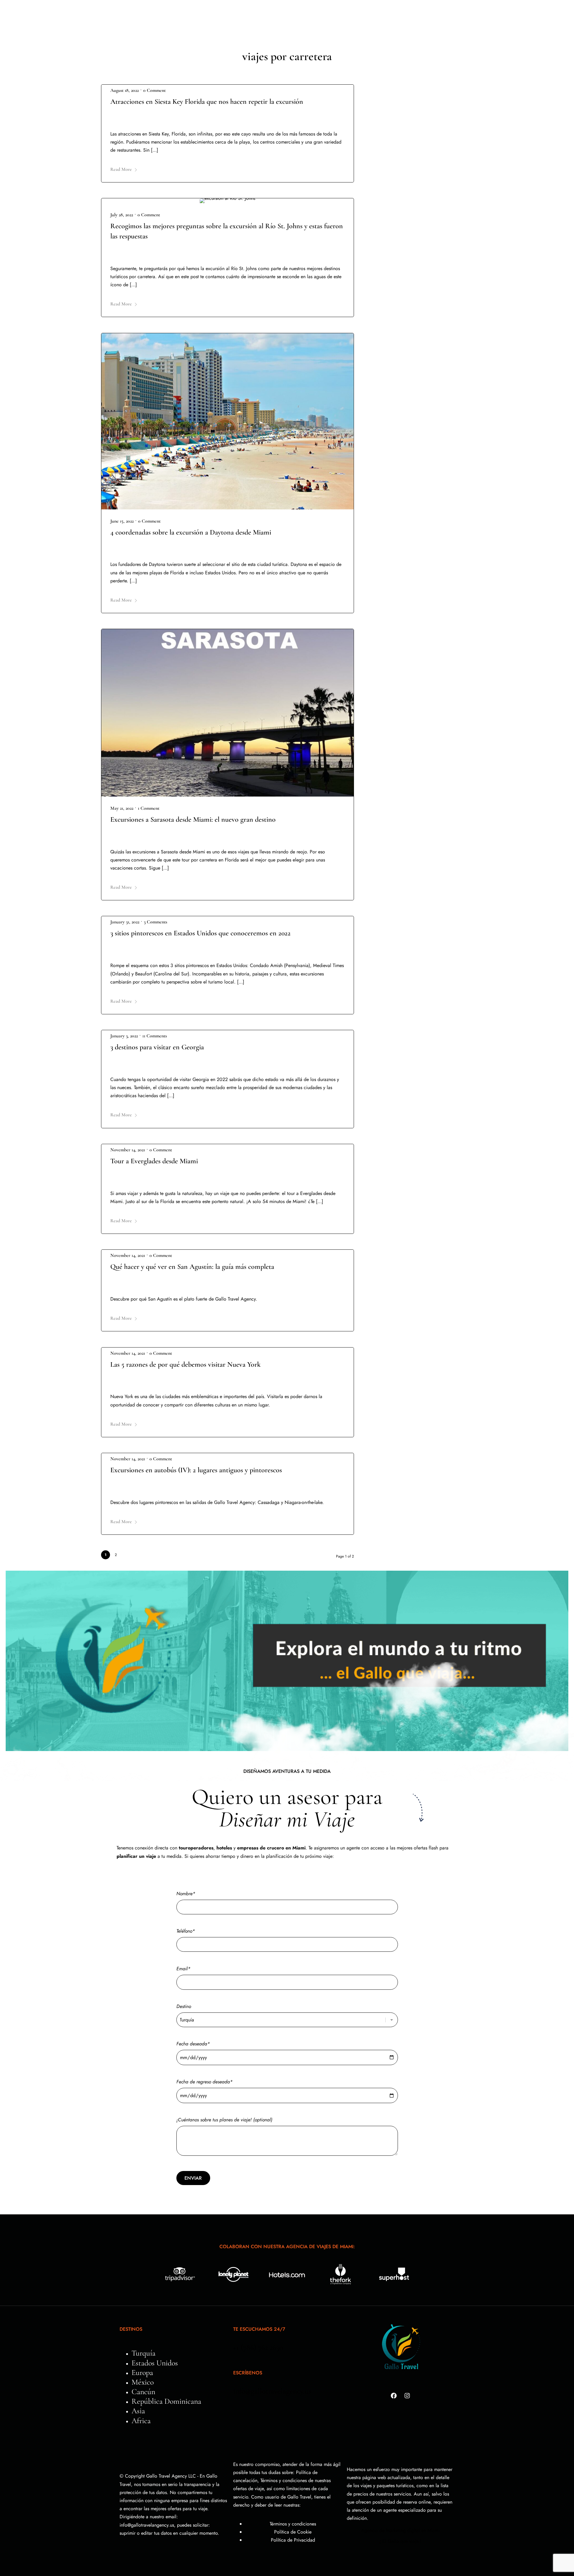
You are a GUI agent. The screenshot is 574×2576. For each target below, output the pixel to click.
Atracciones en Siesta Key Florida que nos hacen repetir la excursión (207, 102)
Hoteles (302, 18)
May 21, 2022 (122, 808)
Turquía (266, 18)
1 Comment (149, 808)
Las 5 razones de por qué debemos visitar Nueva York (186, 1364)
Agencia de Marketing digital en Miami (400, 2530)
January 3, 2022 (124, 1036)
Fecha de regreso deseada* (204, 2082)
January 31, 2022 (125, 922)
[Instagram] (407, 2396)
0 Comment (154, 90)
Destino (184, 2006)
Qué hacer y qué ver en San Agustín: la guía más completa (192, 1267)
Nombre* (186, 1894)
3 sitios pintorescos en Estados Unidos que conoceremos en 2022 (200, 933)
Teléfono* (186, 1931)
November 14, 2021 (128, 1150)
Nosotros (341, 18)
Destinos (189, 18)
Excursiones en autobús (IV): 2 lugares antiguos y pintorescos (196, 1470)
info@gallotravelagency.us (272, 2391)
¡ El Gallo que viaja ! (400, 2541)
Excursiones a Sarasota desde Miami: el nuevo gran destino (193, 819)
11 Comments (155, 1036)
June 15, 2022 (122, 521)
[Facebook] (394, 2396)
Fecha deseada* (193, 2044)
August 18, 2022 (125, 90)
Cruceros (376, 18)
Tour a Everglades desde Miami (154, 1161)
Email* (183, 1969)
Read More (121, 169)
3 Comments (155, 922)
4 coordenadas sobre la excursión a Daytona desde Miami (191, 532)
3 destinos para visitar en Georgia (157, 1047)
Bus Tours (229, 18)
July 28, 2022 (122, 215)
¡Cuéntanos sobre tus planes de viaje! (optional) (224, 2120)
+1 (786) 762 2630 (258, 2347)
